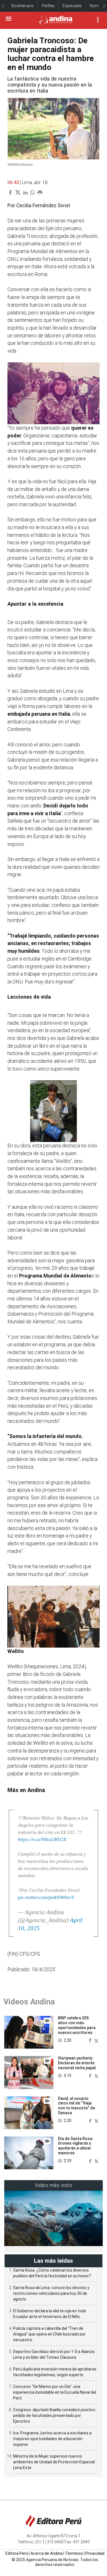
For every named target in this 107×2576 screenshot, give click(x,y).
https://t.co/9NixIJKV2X (42, 1839)
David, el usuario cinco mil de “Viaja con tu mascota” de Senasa (76, 2106)
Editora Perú (17, 2553)
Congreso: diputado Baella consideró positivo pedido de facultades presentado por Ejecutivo (54, 2415)
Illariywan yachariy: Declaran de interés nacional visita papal (77, 2063)
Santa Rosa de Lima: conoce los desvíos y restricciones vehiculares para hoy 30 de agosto (51, 2293)
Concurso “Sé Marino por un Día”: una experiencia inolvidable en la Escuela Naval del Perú (55, 2392)
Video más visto (54, 2185)
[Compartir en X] (96, 2040)
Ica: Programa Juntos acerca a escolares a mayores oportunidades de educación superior (52, 2439)
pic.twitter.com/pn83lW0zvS (46, 1897)
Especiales (72, 6)
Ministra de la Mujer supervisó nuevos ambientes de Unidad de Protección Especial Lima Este (54, 2462)
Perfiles (48, 6)
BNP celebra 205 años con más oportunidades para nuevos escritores (77, 2025)
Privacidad (95, 2553)
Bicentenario (23, 6)
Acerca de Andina (47, 2553)
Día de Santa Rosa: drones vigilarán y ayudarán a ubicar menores (76, 2146)
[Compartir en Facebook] (91, 2040)
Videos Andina (29, 2002)
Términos (74, 2553)
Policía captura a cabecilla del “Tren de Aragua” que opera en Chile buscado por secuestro (49, 2334)
